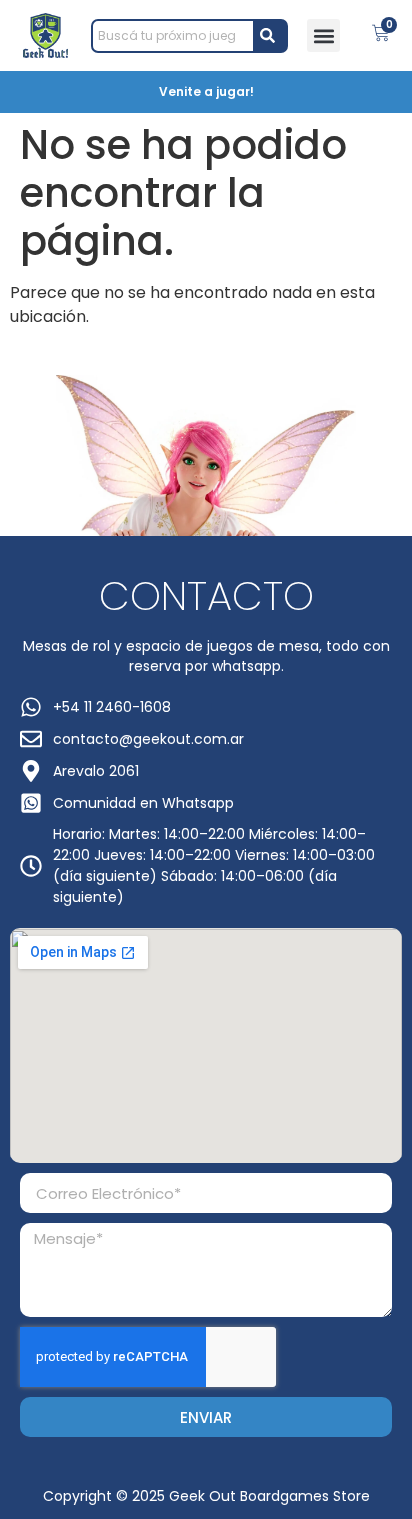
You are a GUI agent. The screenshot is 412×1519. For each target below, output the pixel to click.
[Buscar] (271, 36)
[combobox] (173, 36)
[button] (323, 35)
